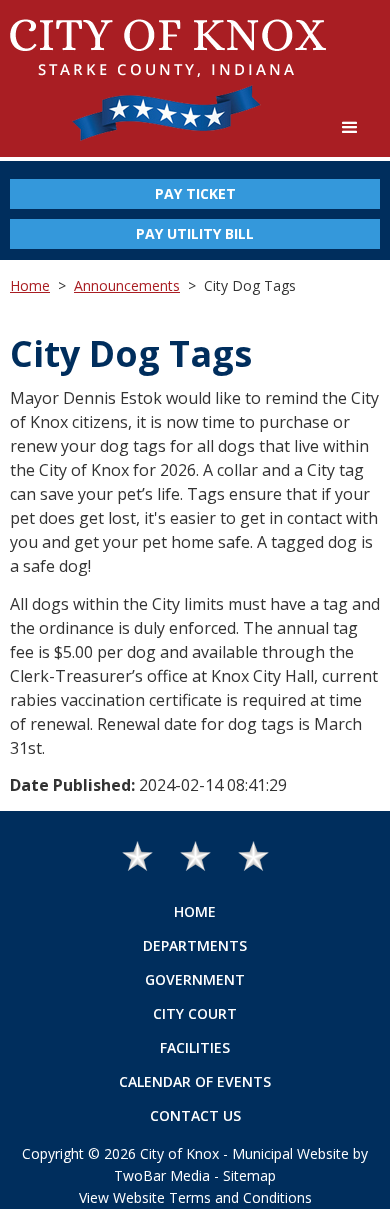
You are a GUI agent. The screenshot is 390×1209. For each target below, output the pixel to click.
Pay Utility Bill (195, 233)
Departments (195, 945)
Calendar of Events (195, 1081)
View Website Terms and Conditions (195, 1197)
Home (30, 285)
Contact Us (195, 1115)
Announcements (127, 285)
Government (195, 979)
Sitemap (249, 1175)
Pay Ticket (195, 193)
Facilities (195, 1047)
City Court (195, 1013)
